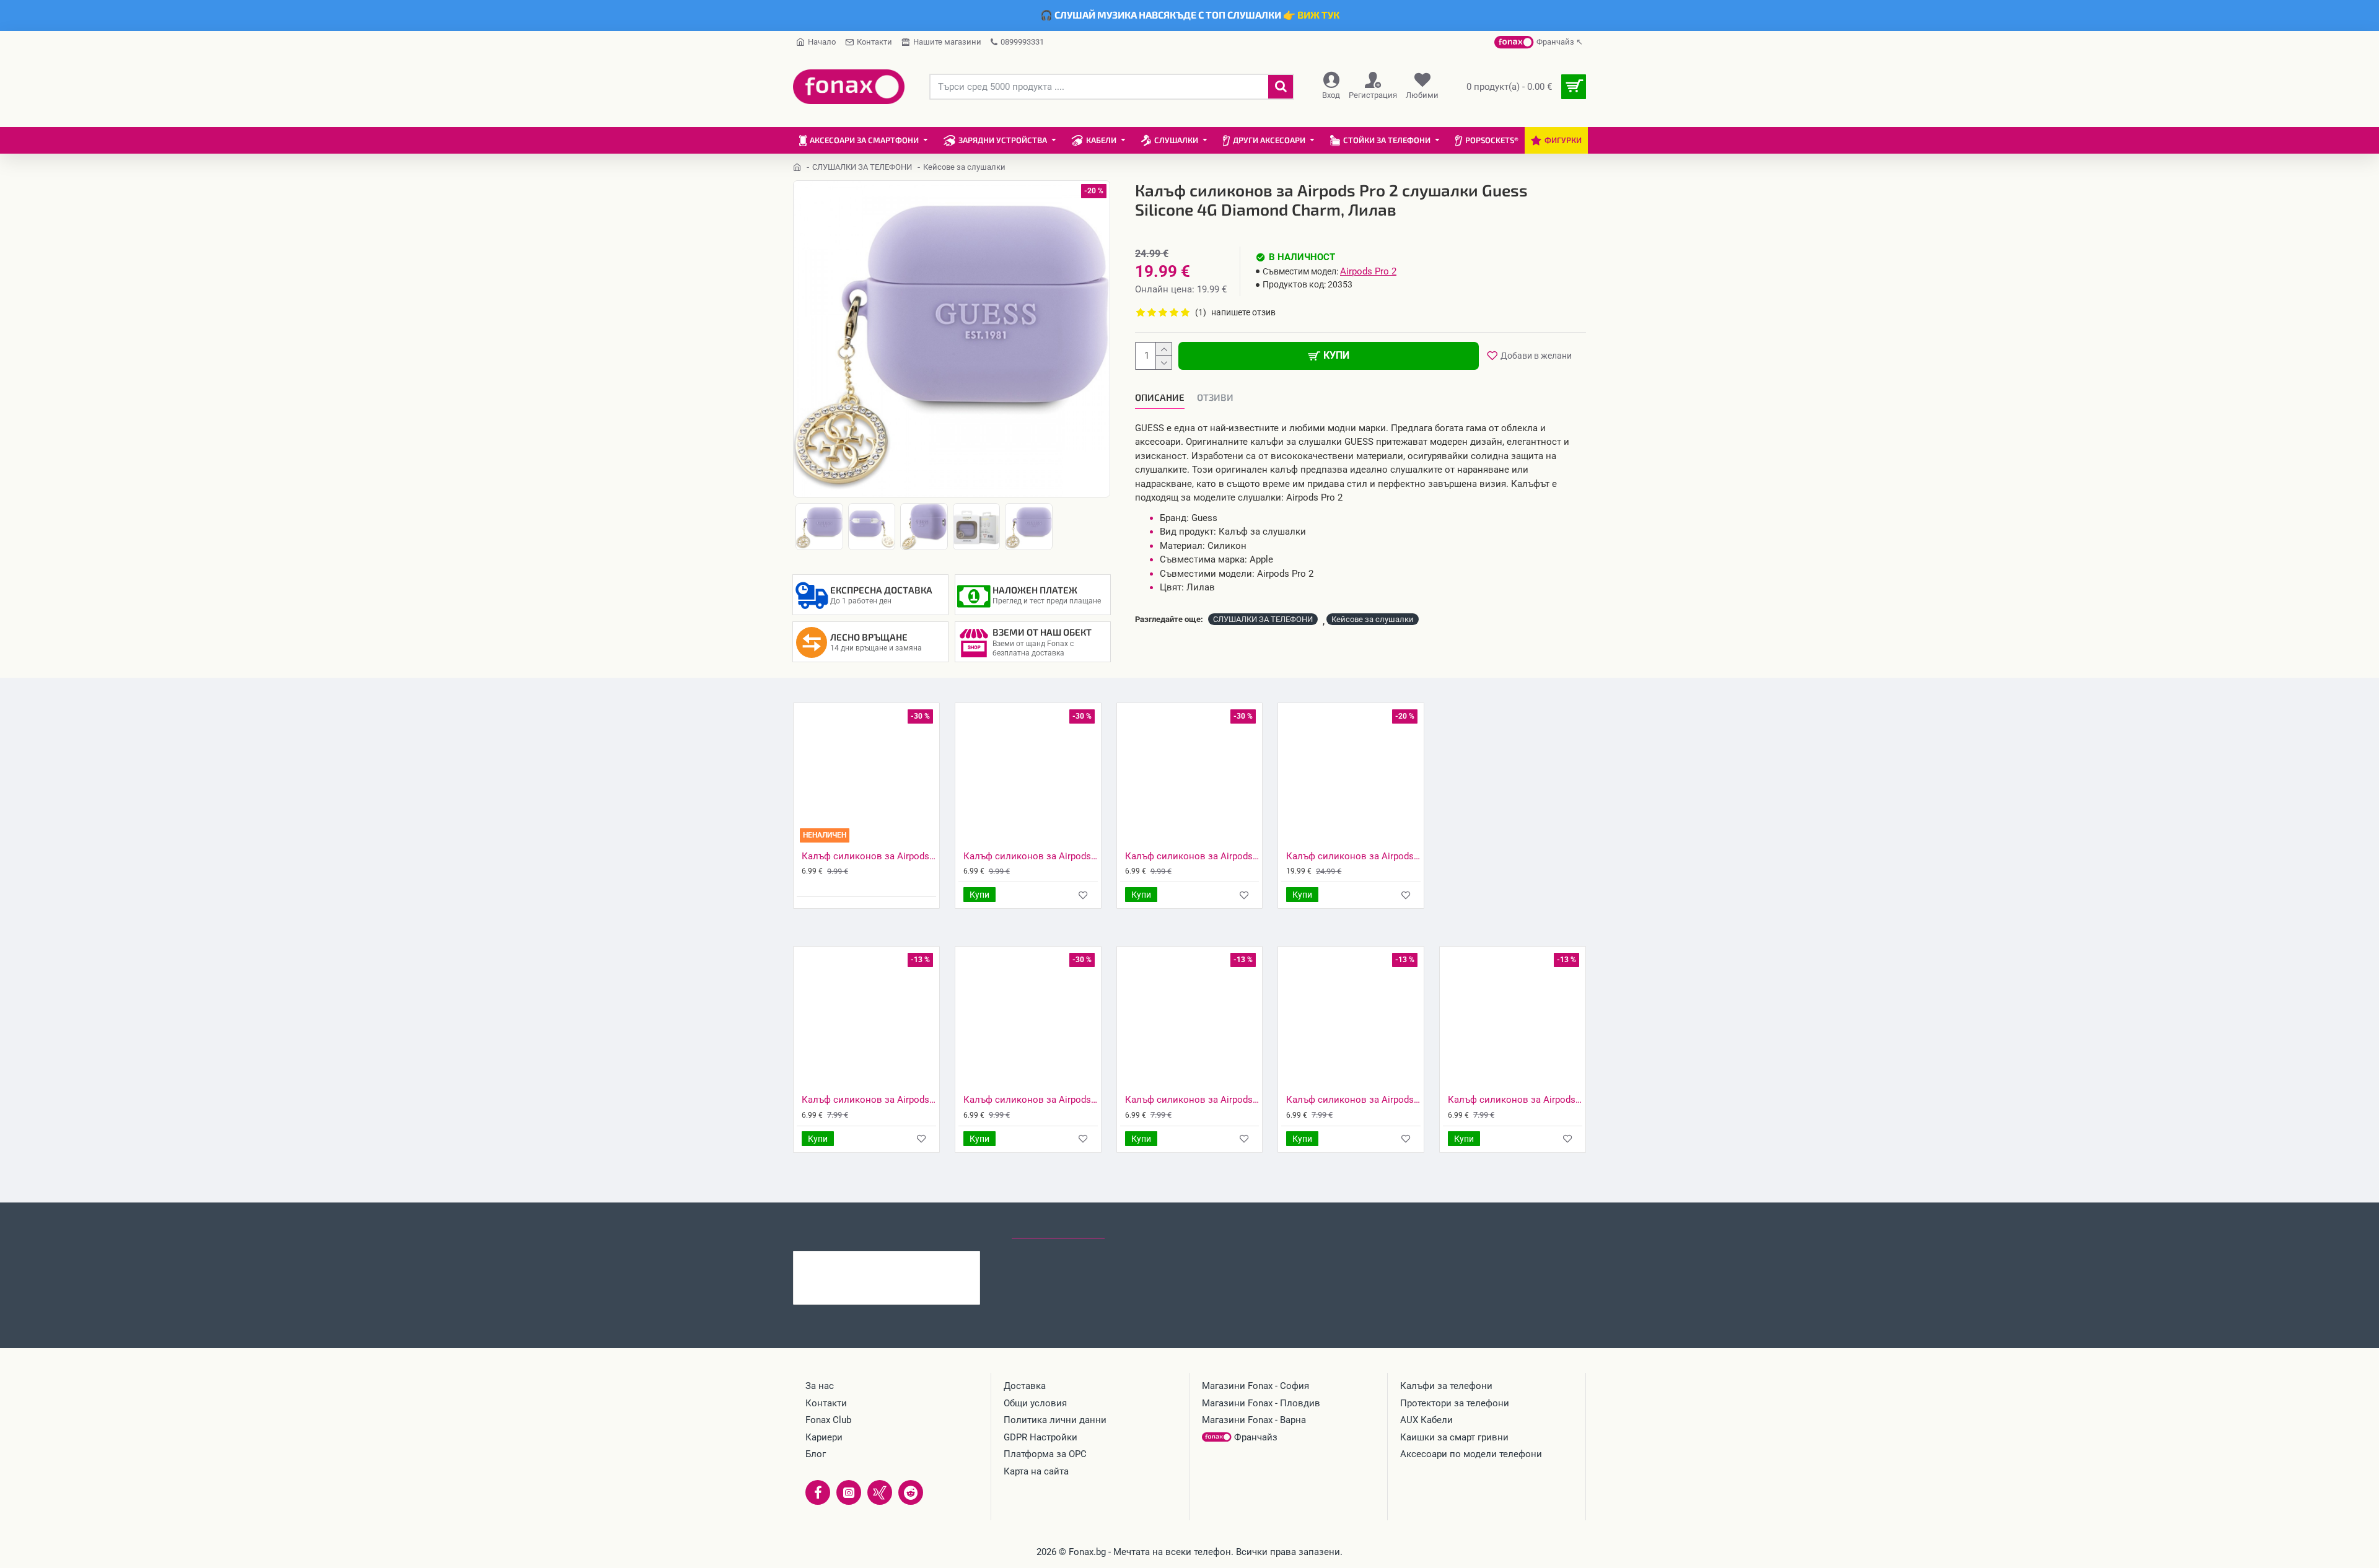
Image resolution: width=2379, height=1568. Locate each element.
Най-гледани (1150, 1227)
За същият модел (837, 1227)
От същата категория (946, 1227)
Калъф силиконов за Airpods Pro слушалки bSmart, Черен (1031, 1100)
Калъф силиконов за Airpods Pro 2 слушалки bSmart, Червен (1031, 856)
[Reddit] (911, 1492)
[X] (880, 1492)
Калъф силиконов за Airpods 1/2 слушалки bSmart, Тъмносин (1515, 1100)
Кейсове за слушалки (1373, 619)
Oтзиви (1215, 397)
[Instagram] (849, 1492)
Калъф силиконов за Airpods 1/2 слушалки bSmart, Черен (869, 1100)
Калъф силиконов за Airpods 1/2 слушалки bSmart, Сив (1353, 1100)
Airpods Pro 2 (1368, 271)
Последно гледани (1058, 1227)
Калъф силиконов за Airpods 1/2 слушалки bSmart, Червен (1192, 1100)
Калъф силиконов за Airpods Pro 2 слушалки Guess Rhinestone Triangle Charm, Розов (1353, 856)
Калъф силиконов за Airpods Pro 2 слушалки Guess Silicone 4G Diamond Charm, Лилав (911, 1261)
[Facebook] (818, 1492)
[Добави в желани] (1083, 895)
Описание (1160, 397)
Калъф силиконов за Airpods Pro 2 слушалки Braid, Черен (869, 856)
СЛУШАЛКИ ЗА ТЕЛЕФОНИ (862, 167)
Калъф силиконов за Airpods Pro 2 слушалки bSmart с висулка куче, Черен (1192, 856)
